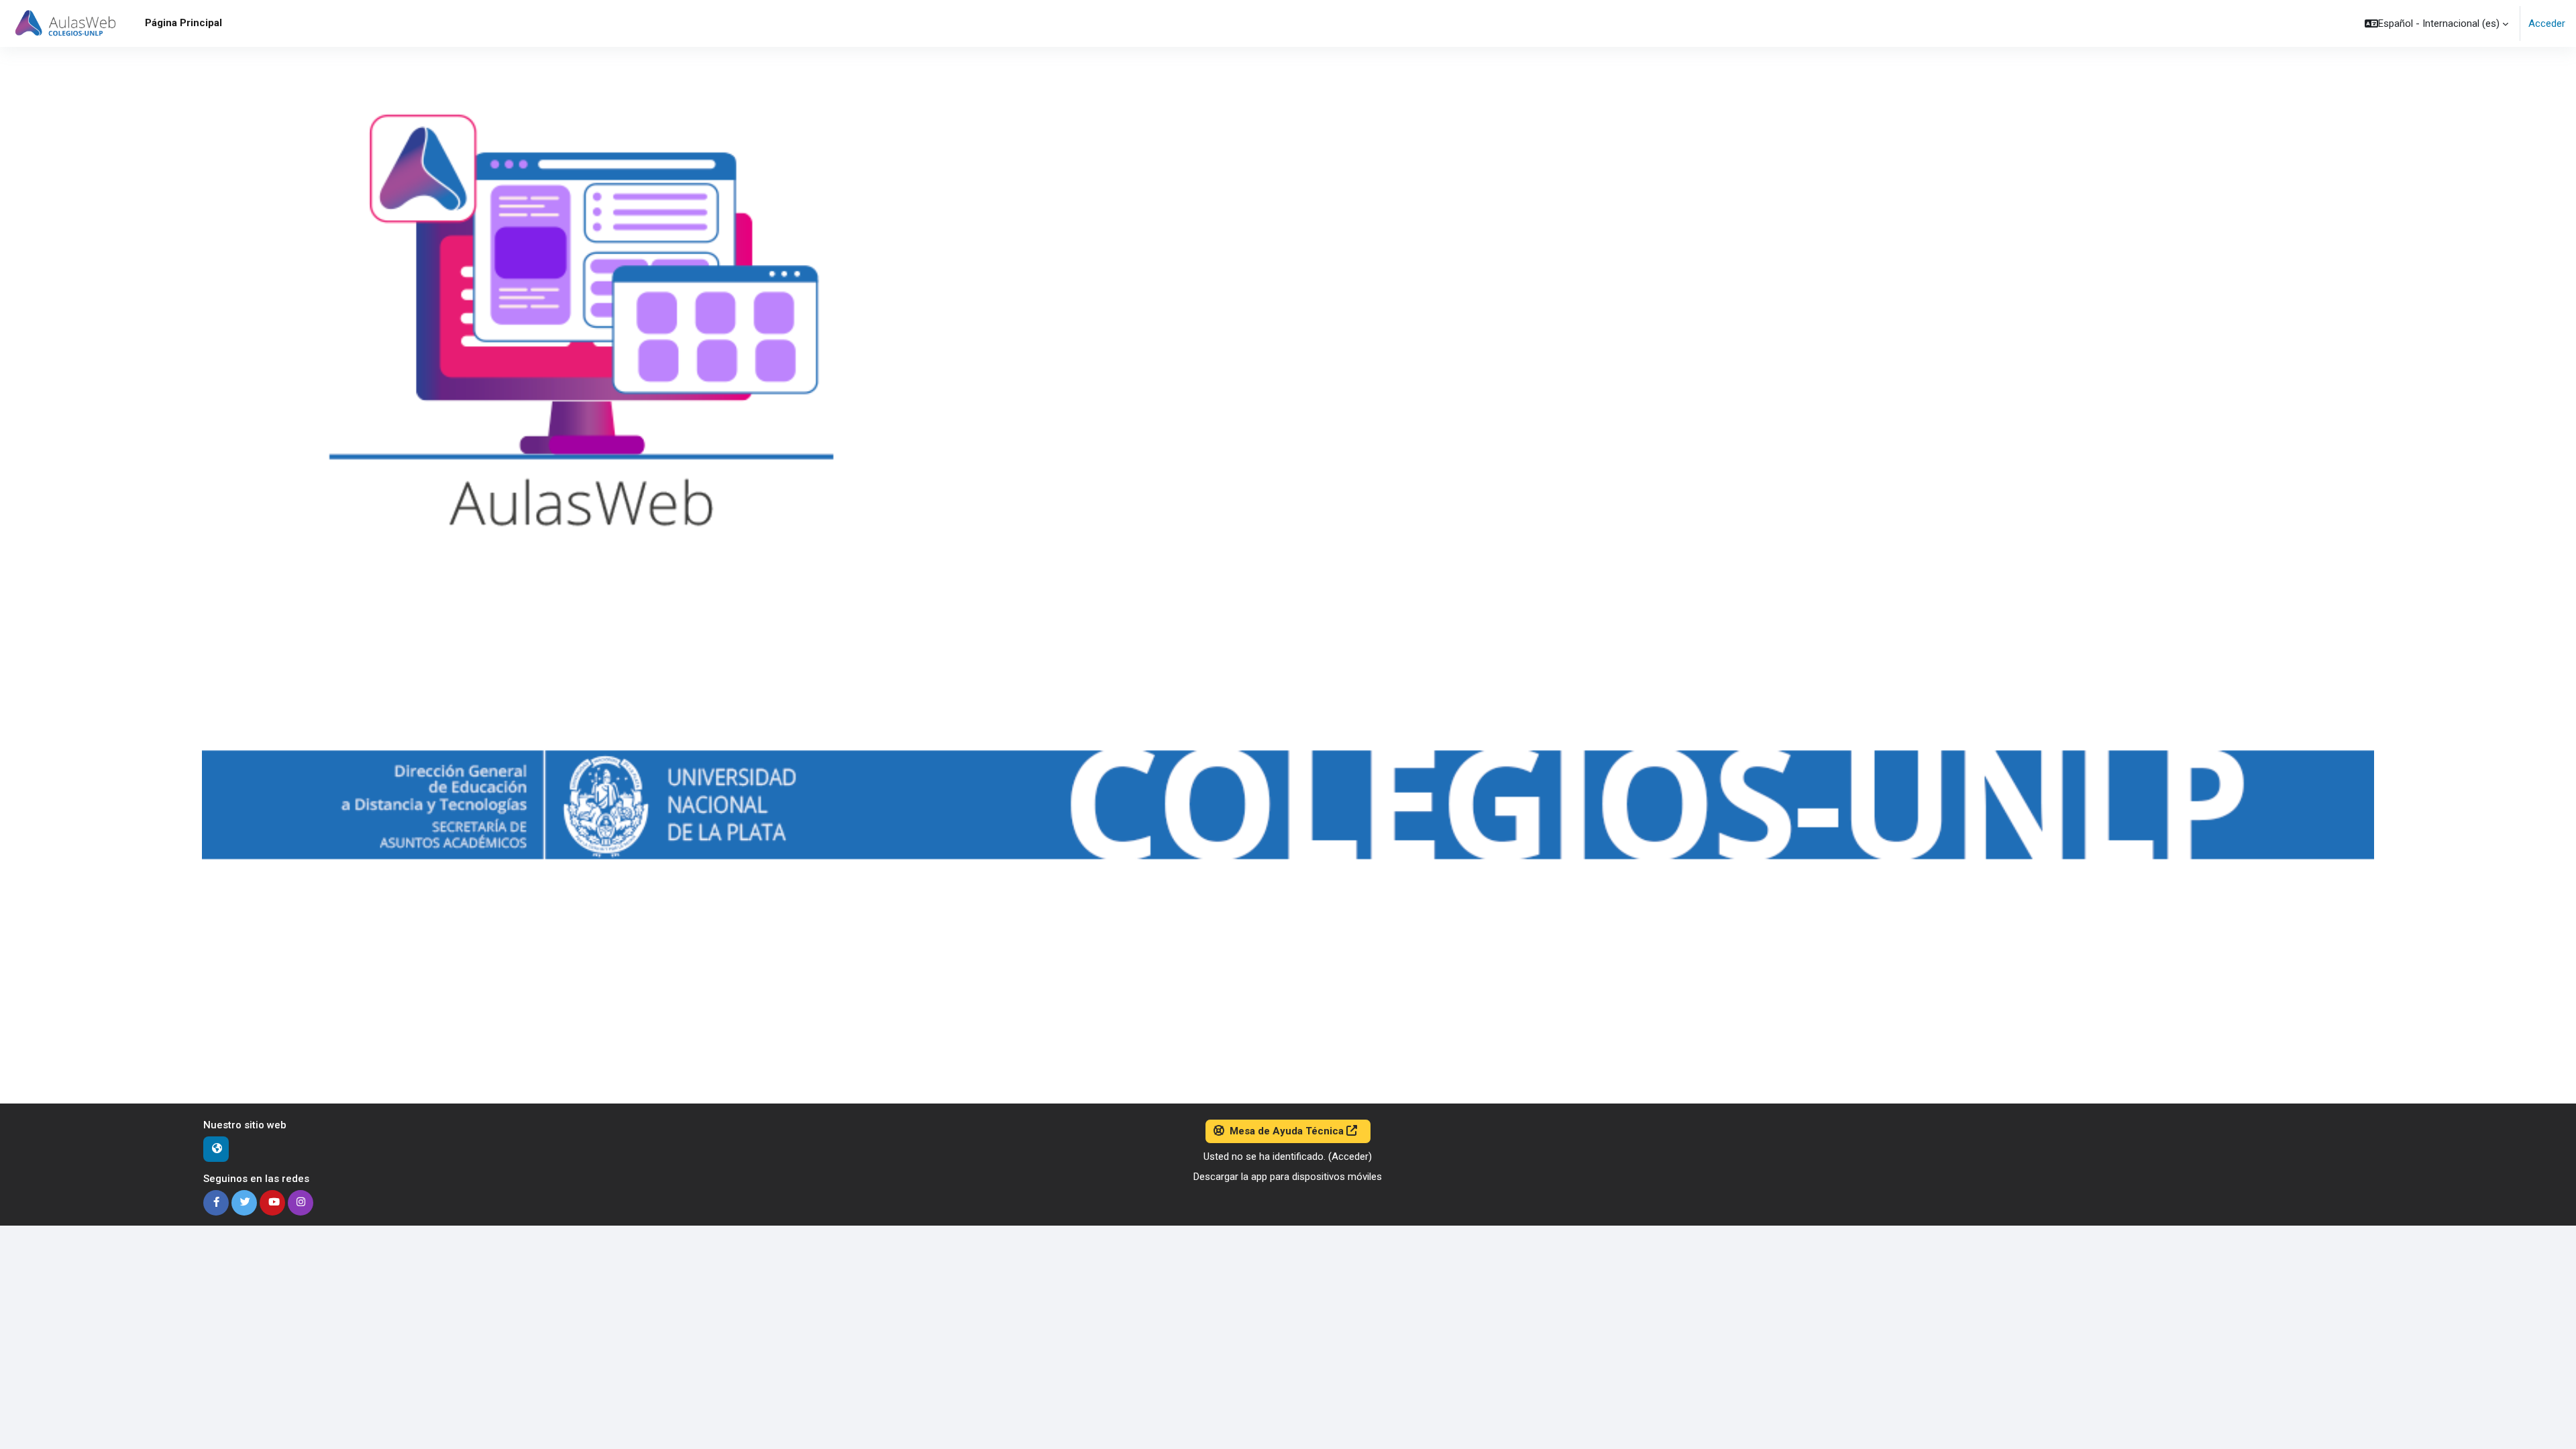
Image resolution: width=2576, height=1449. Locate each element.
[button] (2436, 23)
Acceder (2547, 23)
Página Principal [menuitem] (183, 23)
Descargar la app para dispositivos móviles (1288, 1177)
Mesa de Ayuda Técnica (1287, 1131)
